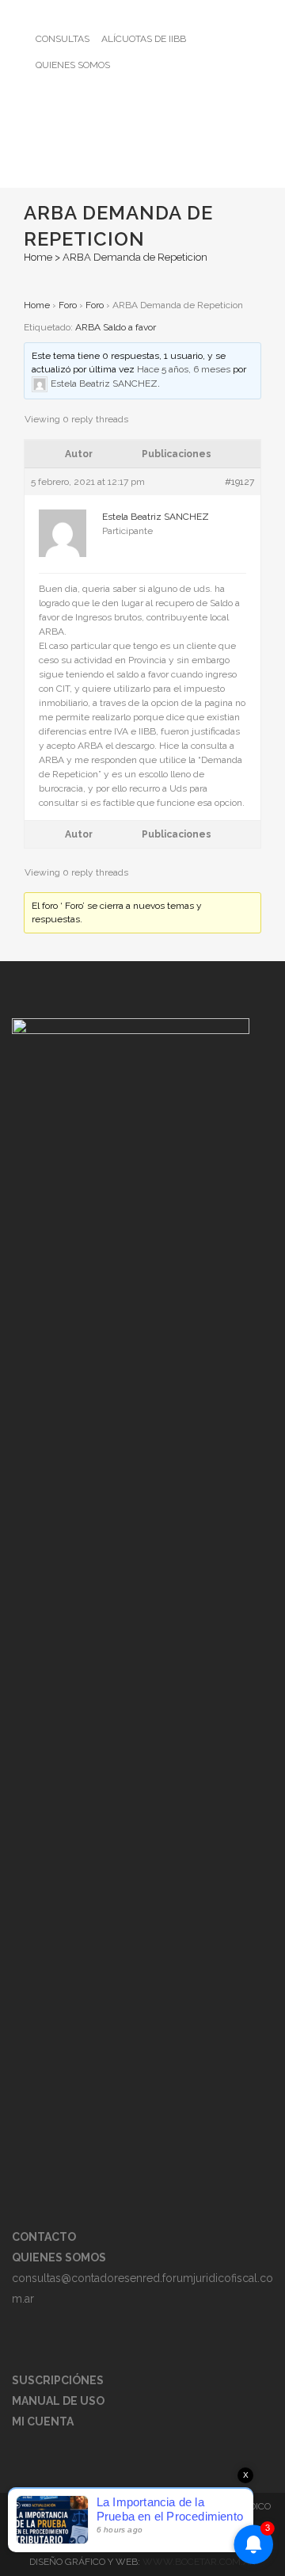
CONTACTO (44, 2237)
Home (38, 257)
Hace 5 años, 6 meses (184, 369)
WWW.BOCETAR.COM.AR (199, 2562)
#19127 (239, 482)
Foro (68, 305)
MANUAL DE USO (58, 2401)
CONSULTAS (63, 39)
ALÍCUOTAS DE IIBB (144, 39)
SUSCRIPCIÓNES (58, 2380)
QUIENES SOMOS (73, 65)
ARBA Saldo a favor (116, 327)
